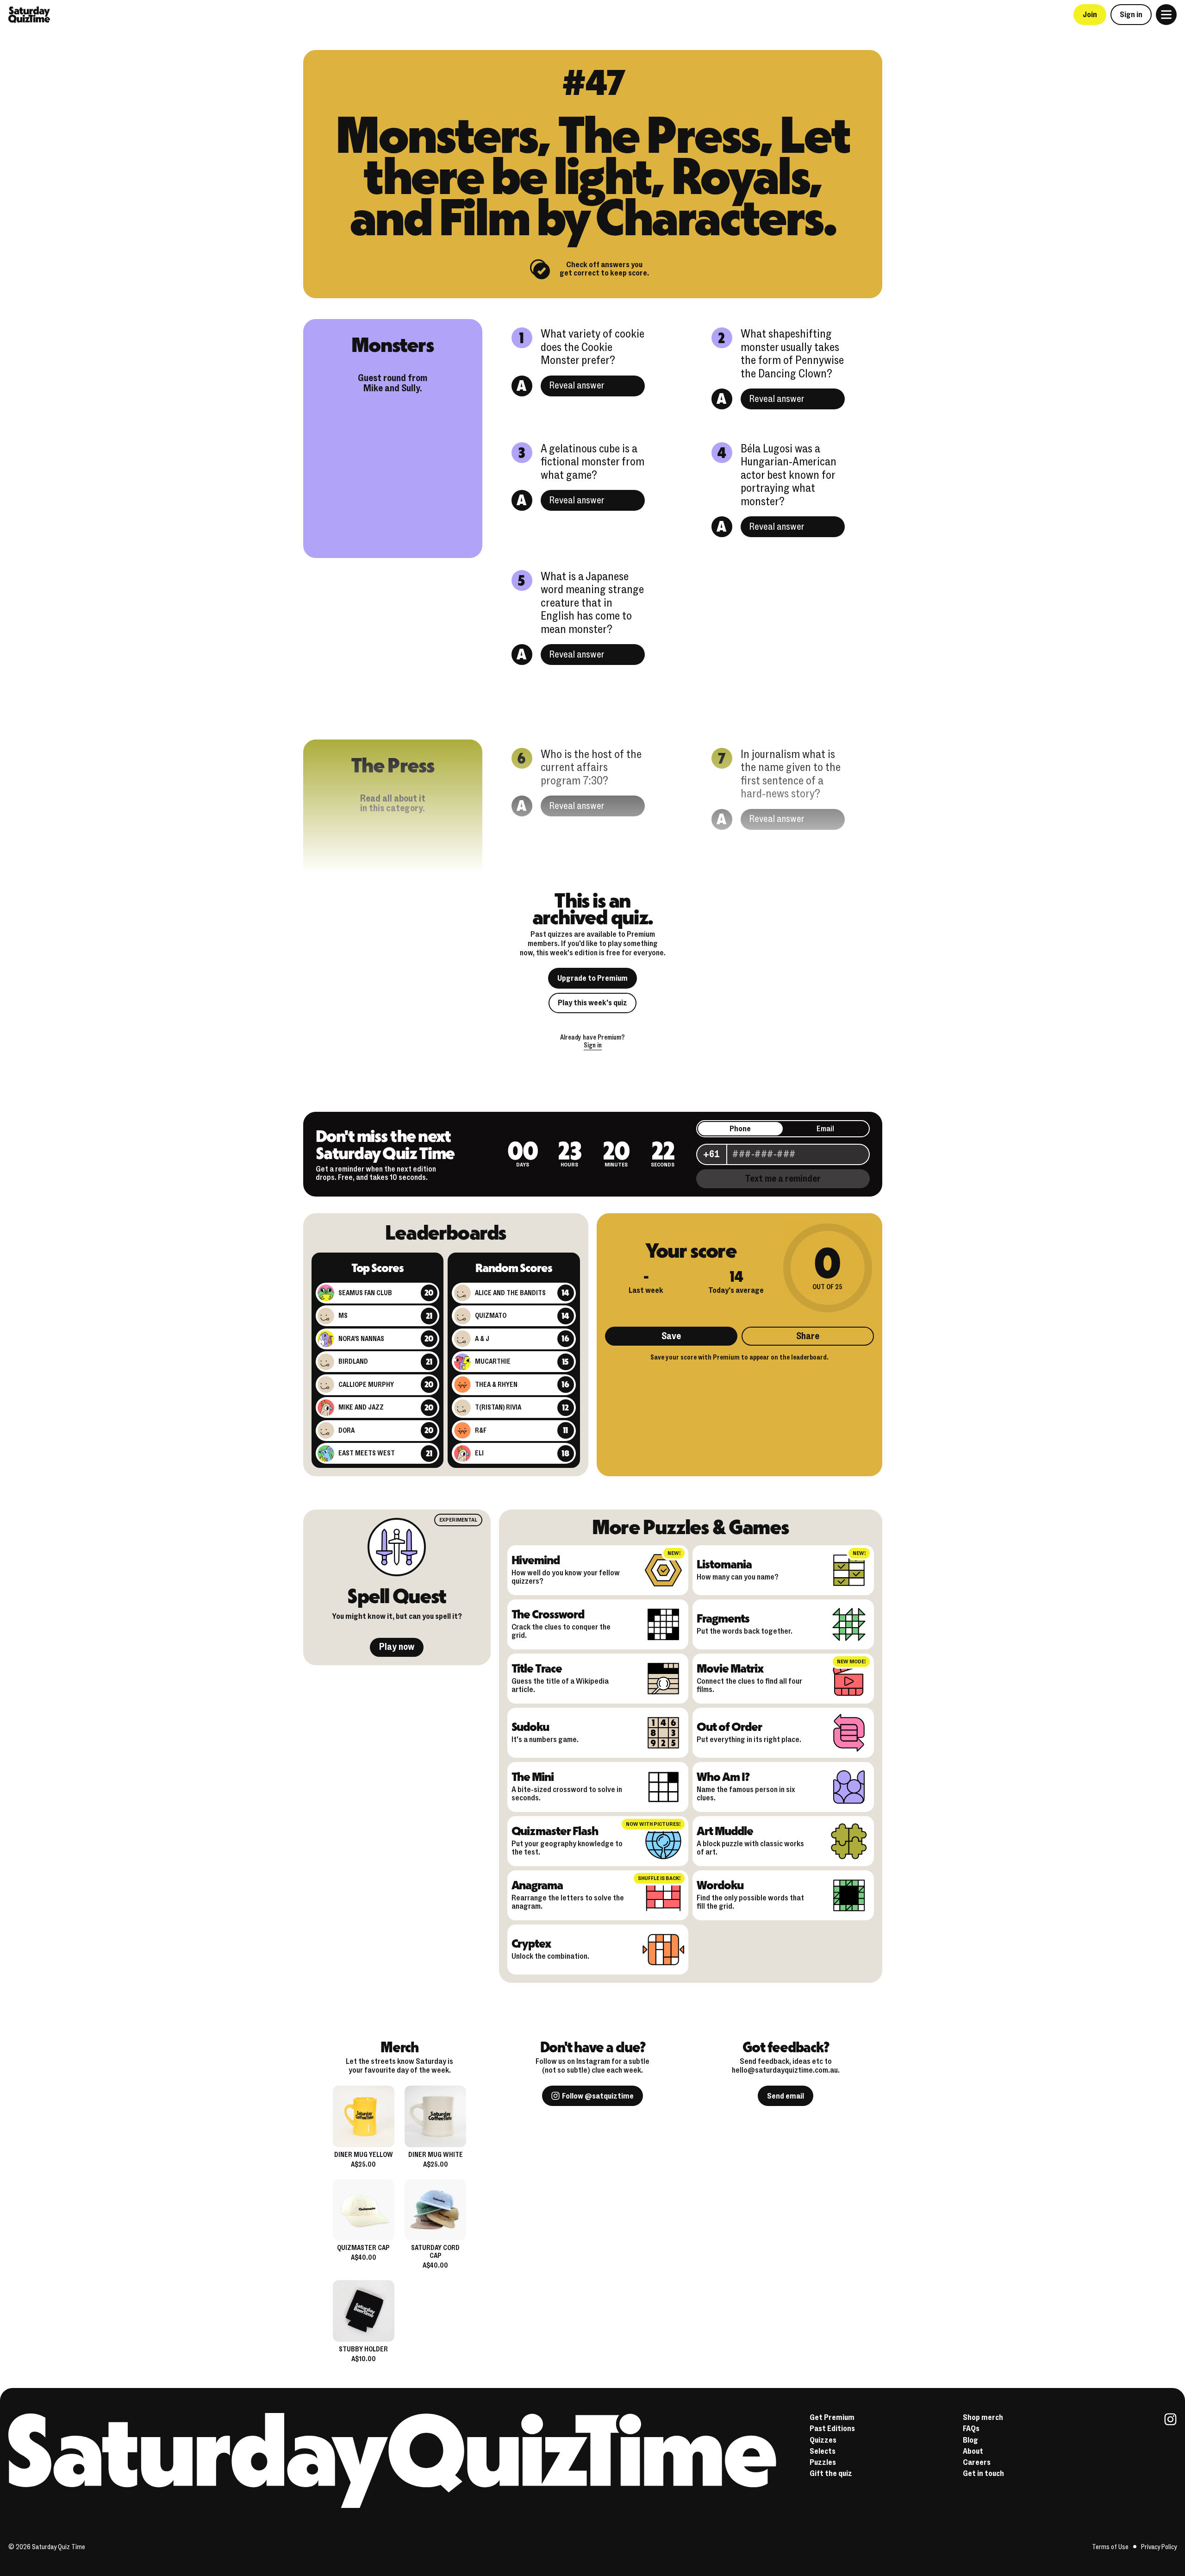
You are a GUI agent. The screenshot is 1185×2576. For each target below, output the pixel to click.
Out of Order (729, 1726)
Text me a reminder (783, 1179)
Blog (970, 2440)
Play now (397, 1647)
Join (1090, 15)
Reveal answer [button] (577, 385)
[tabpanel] (783, 1153)
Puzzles (823, 2462)
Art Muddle (725, 1830)
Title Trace (537, 1668)
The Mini (533, 1776)
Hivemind (536, 1560)
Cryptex (531, 1943)
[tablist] (783, 1129)
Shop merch (983, 2417)
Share (808, 1336)
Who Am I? (723, 1776)
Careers (977, 2462)
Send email (786, 2096)
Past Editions (832, 2429)
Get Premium (832, 2417)
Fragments (723, 1618)
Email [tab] (825, 1129)
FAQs (971, 2429)
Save (671, 1336)
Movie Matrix (730, 1668)
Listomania (724, 1564)
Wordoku (720, 1885)
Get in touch (983, 2473)
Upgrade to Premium (592, 978)
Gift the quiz (831, 2473)
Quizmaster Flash (555, 1830)
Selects (823, 2451)
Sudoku (530, 1726)
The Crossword (548, 1614)
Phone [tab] (740, 1129)
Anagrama (537, 1885)
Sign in (1131, 15)
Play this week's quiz (592, 1003)
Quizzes (823, 2440)
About (973, 2451)
